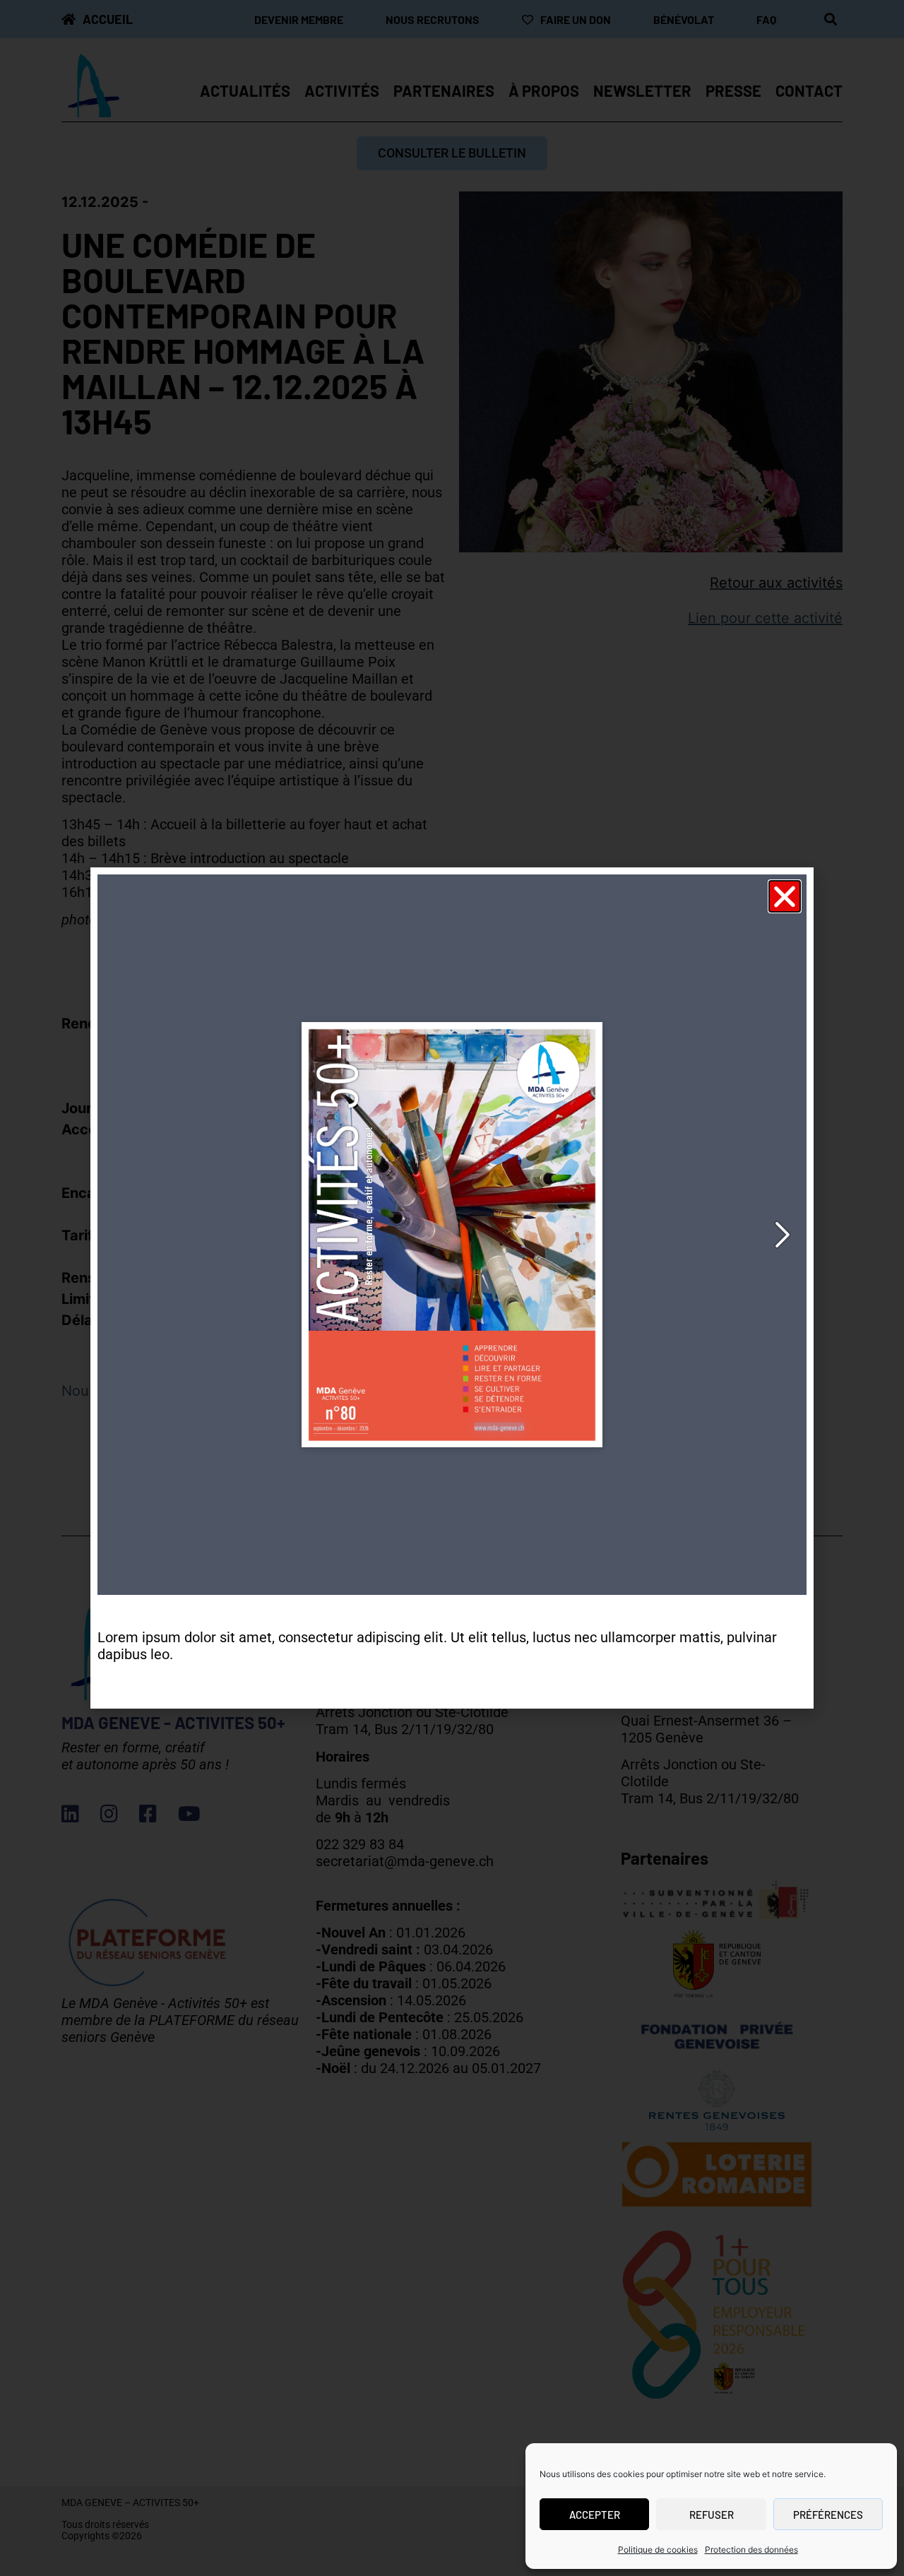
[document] (452, 1288)
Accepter (595, 2515)
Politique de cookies (658, 2550)
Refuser (712, 2515)
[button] (785, 896)
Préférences (828, 2515)
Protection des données (751, 2550)
